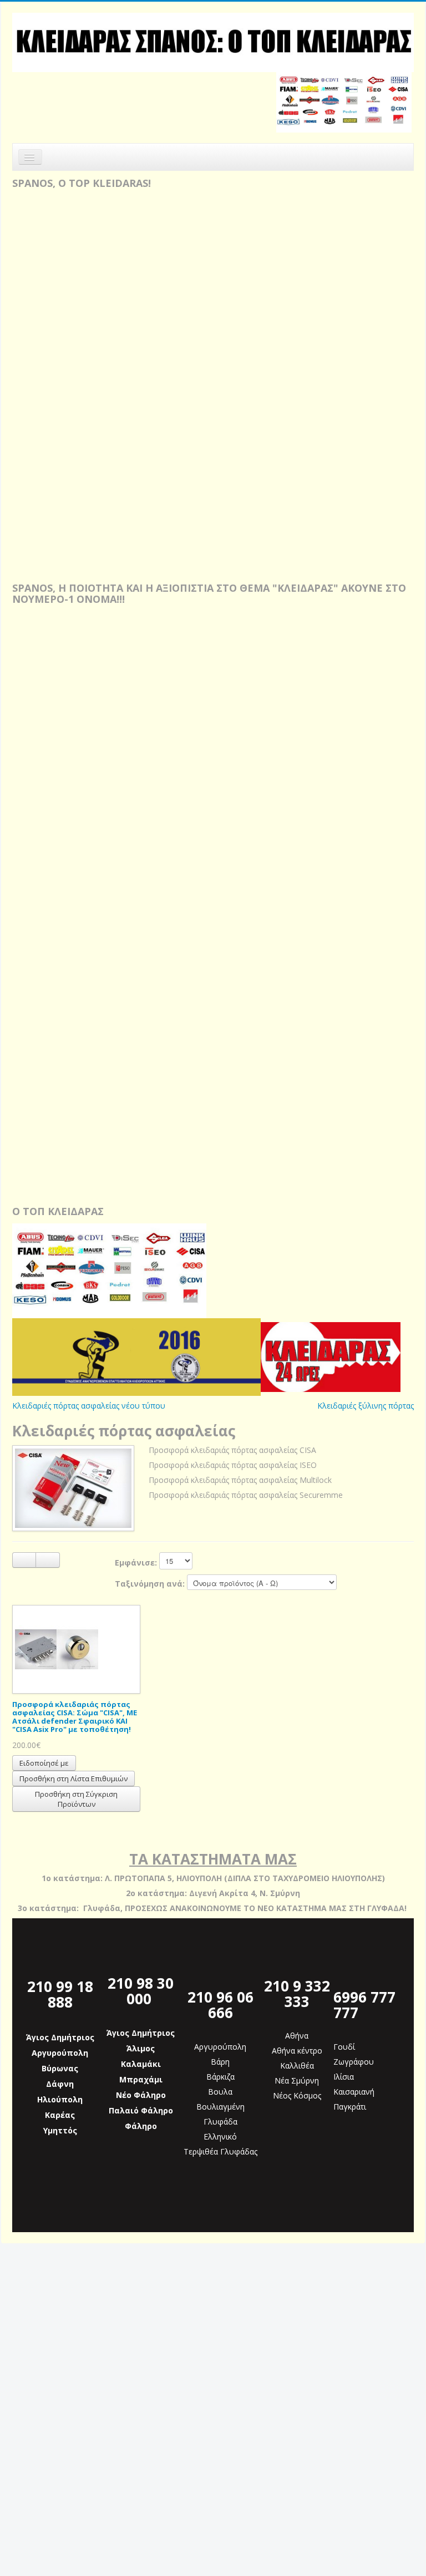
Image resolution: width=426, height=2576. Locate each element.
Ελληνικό (220, 2136)
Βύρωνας (60, 2068)
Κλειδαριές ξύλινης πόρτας (366, 1406)
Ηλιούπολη (60, 2099)
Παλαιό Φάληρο (141, 2110)
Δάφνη (60, 2084)
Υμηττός (60, 2130)
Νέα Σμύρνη (297, 2080)
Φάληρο (141, 2126)
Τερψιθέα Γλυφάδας (220, 2151)
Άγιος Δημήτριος (60, 2037)
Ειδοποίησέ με (44, 1763)
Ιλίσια (344, 2077)
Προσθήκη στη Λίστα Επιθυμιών (73, 1779)
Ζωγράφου (354, 2062)
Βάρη (220, 2062)
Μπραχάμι (141, 2079)
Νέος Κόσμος (297, 2095)
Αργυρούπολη (60, 2053)
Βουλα (220, 2092)
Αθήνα (297, 2036)
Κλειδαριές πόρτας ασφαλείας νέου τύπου (89, 1406)
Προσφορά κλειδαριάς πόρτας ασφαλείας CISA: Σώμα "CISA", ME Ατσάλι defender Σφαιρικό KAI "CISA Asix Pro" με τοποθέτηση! (75, 1717)
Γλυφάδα (220, 2122)
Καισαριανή (354, 2092)
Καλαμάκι (141, 2064)
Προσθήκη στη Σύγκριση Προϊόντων (76, 1799)
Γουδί (344, 2047)
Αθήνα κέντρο (297, 2051)
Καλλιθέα (297, 2066)
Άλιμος (141, 2048)
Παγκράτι (350, 2107)
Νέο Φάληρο (141, 2095)
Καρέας (60, 2115)
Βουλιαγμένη (220, 2107)
